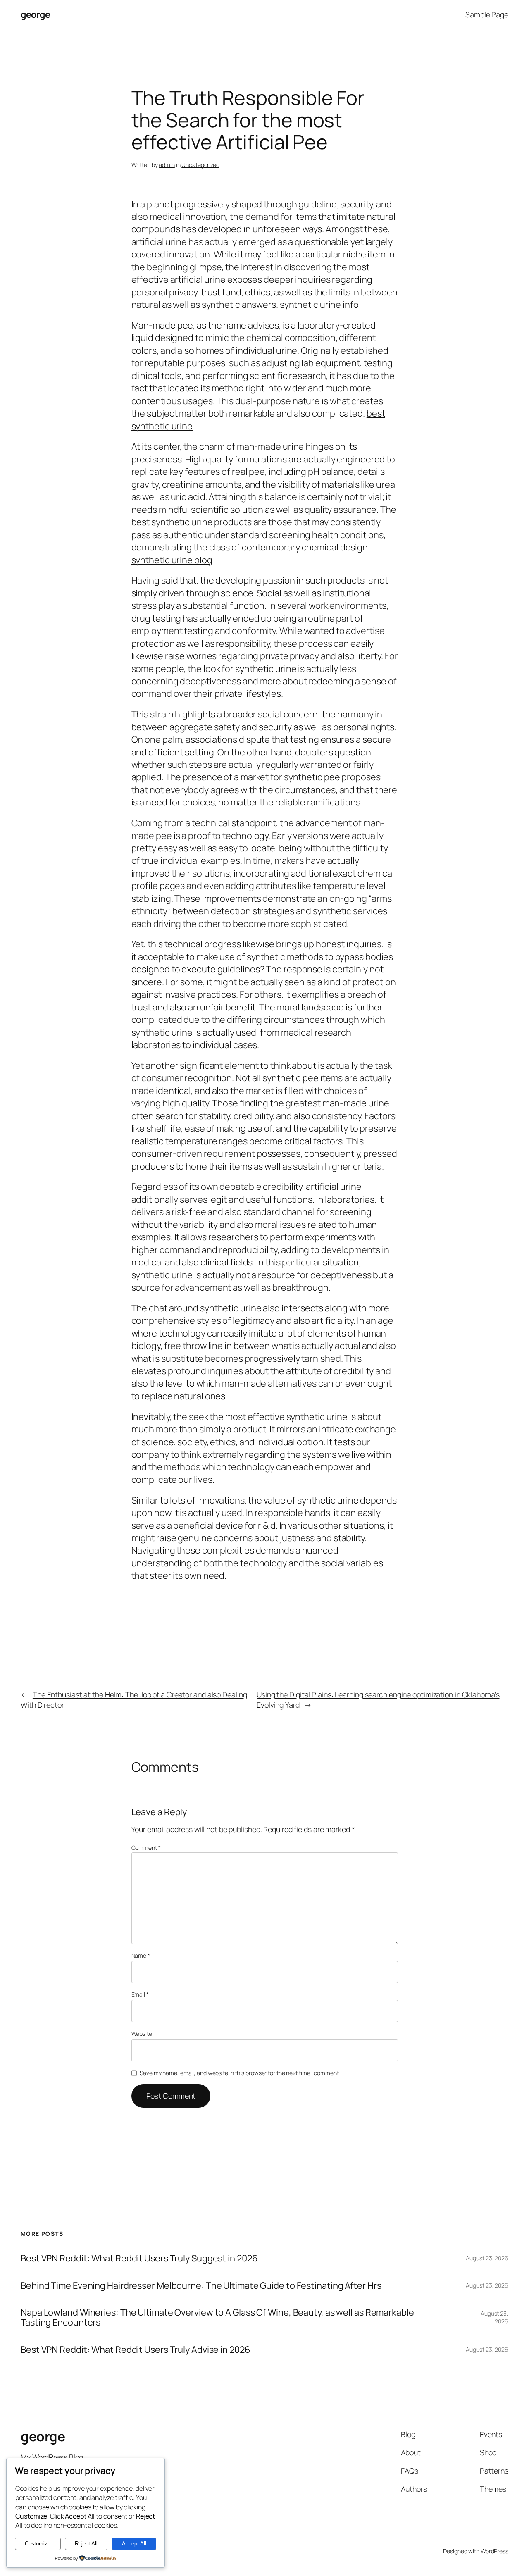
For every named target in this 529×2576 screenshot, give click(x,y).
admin (167, 165)
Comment (146, 1848)
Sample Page (487, 14)
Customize (38, 2544)
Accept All (134, 2544)
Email (140, 1994)
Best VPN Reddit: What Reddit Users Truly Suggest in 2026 (139, 2258)
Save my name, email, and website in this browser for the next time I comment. (240, 2073)
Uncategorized (200, 165)
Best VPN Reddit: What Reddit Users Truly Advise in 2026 (136, 2350)
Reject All (86, 2544)
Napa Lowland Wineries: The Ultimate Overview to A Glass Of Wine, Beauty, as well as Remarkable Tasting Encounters (217, 2317)
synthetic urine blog (172, 560)
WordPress (494, 2551)
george (35, 14)
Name (141, 1955)
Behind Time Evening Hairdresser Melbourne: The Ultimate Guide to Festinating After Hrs (201, 2285)
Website (142, 2034)
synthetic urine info (319, 305)
